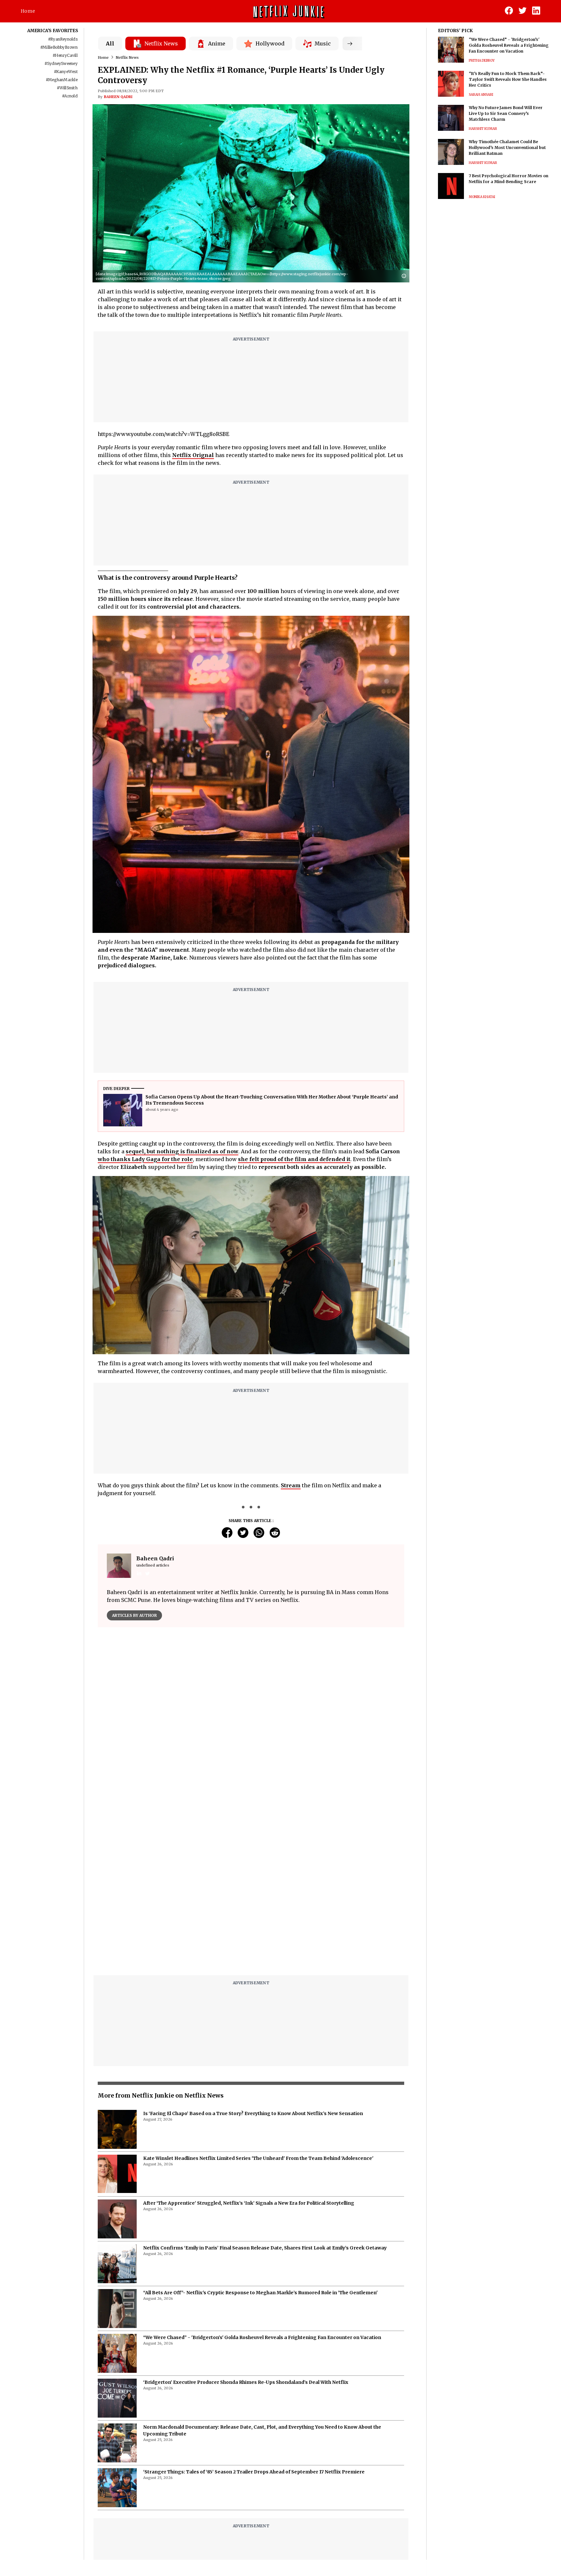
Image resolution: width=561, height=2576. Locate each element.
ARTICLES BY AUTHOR (134, 1615)
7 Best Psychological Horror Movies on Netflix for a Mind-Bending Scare (509, 179)
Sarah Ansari (481, 95)
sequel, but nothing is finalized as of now (182, 1151)
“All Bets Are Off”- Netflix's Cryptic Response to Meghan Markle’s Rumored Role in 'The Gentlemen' (260, 2130)
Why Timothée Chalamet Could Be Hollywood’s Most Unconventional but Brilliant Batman (507, 148)
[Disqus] (251, 1725)
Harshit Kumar (483, 129)
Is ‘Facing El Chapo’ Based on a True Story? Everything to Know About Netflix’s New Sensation (253, 1951)
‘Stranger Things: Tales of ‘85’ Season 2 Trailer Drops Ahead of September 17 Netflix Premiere (254, 2310)
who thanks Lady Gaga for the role (145, 1159)
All (110, 43)
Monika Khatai (482, 197)
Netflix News (127, 57)
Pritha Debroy (482, 61)
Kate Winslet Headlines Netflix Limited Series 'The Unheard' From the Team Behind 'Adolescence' (258, 1996)
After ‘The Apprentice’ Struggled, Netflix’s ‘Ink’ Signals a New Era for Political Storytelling (249, 2041)
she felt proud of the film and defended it (294, 1159)
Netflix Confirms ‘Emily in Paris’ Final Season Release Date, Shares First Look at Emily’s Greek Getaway (265, 2086)
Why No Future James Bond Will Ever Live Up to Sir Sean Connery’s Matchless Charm (506, 113)
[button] (405, 276)
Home (28, 11)
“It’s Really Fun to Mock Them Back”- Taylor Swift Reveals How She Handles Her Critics (508, 79)
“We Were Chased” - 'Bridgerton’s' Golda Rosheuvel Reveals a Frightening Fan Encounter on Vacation (262, 2175)
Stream (291, 1485)
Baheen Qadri (118, 97)
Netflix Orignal (193, 455)
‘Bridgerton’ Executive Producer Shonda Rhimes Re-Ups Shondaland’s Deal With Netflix (246, 2220)
